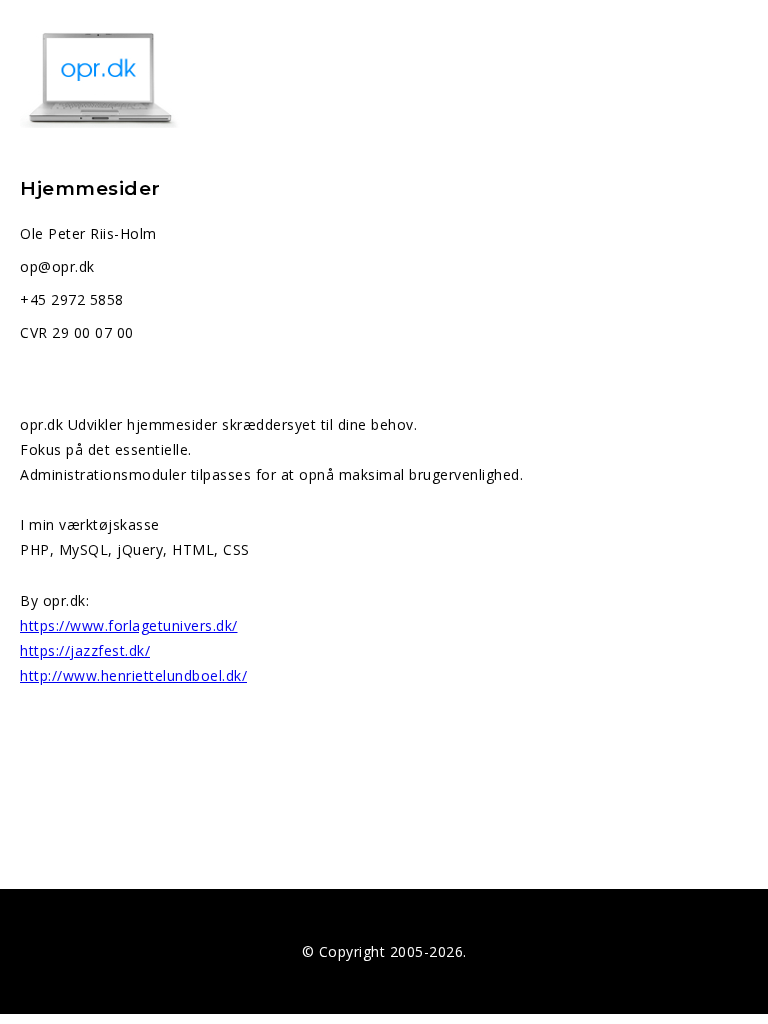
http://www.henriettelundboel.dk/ (133, 675)
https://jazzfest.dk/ (85, 650)
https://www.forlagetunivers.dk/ (129, 625)
